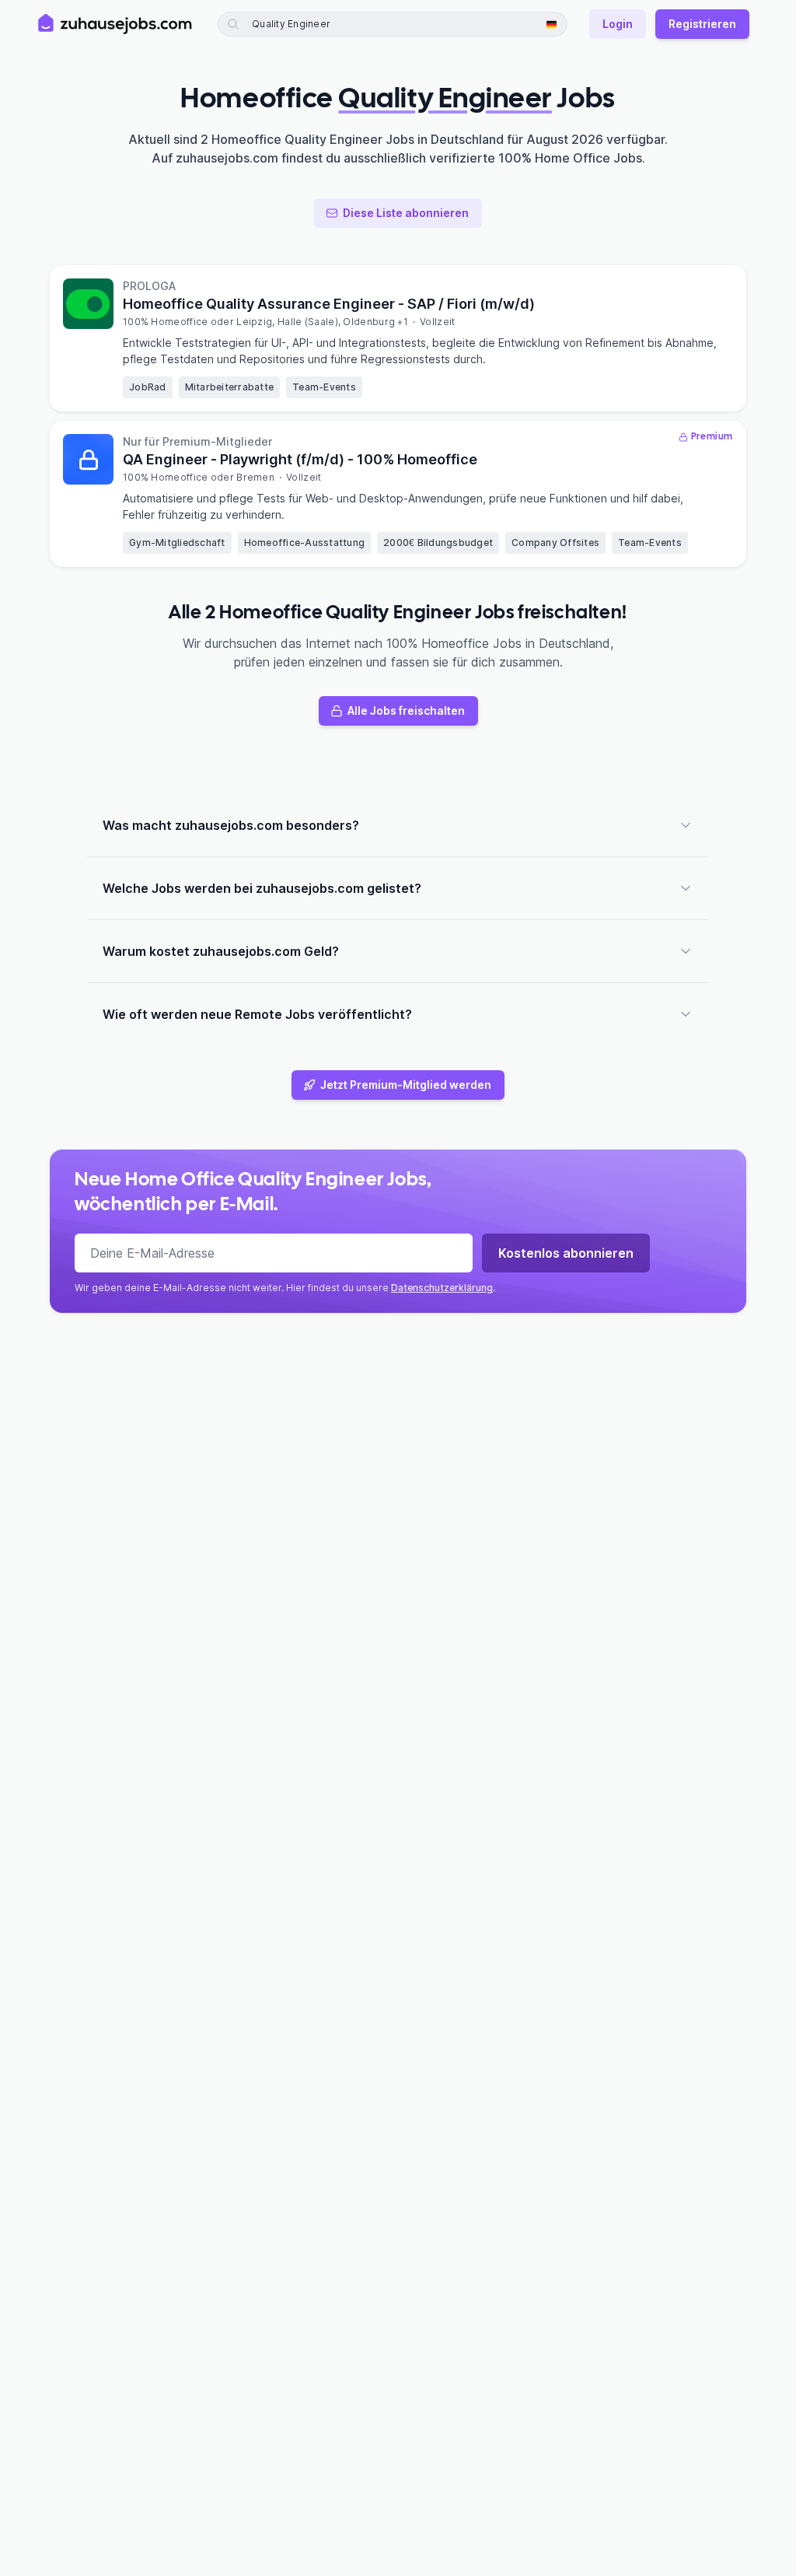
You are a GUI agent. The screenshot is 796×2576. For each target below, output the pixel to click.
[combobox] (338, 24)
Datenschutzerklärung (442, 1288)
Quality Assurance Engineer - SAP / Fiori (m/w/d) (329, 304)
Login (618, 24)
